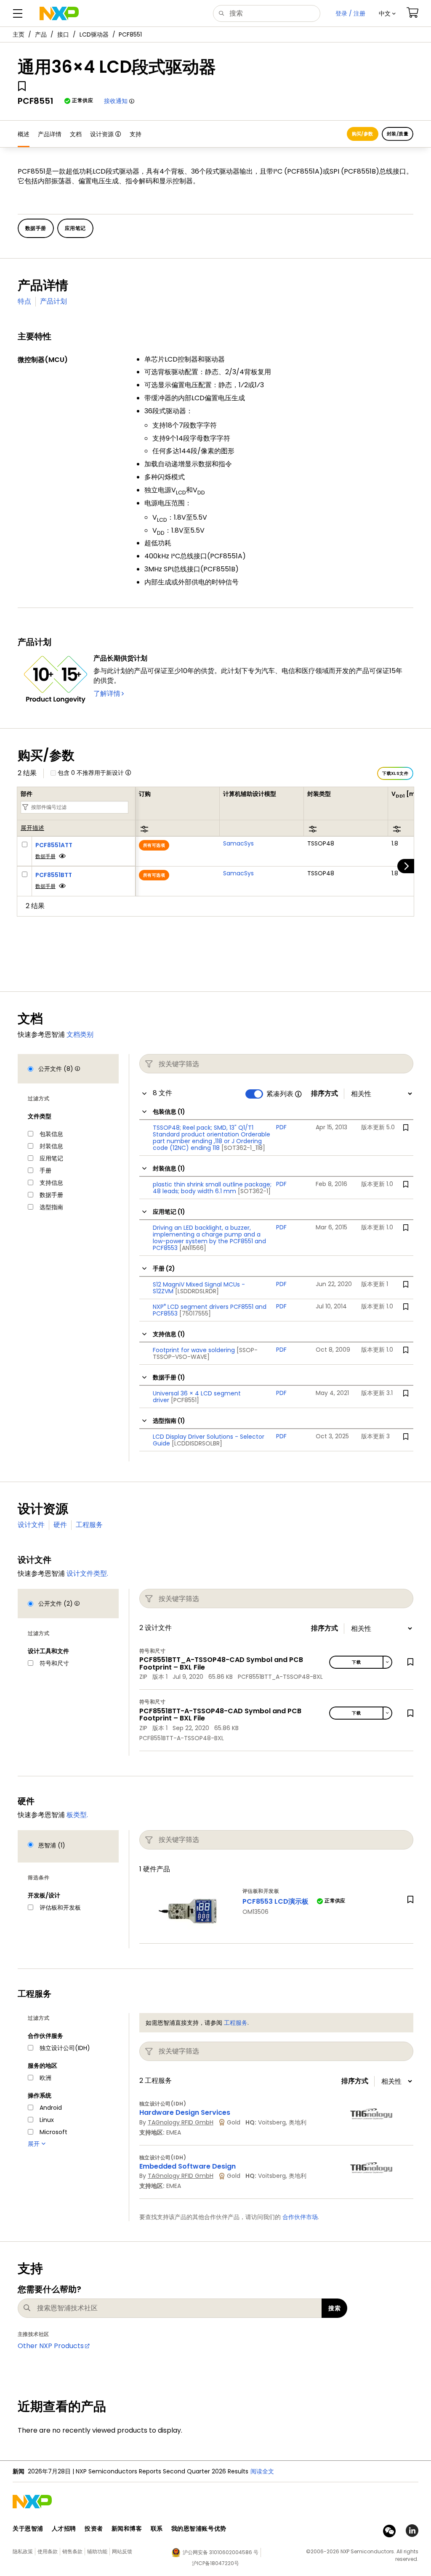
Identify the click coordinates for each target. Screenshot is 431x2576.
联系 (157, 2528)
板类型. (77, 1815)
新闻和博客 (127, 2528)
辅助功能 (97, 2551)
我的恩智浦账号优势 (199, 2528)
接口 (63, 34)
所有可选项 (154, 845)
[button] (387, 13)
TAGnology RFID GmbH (181, 2122)
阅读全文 (262, 2471)
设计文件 (31, 1525)
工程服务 (89, 1525)
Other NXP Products (51, 2346)
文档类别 (80, 1034)
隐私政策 (23, 2551)
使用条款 (48, 2551)
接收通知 (116, 101)
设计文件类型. (87, 1573)
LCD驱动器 (94, 34)
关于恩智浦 (28, 2528)
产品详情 (50, 134)
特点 (24, 301)
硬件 (60, 1525)
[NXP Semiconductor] (59, 13)
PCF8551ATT (54, 845)
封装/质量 (398, 134)
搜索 (334, 2308)
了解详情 (107, 694)
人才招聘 (64, 2528)
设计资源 (102, 134)
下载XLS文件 (395, 773)
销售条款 (72, 2551)
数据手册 (45, 856)
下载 (356, 1662)
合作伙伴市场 (300, 2217)
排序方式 (325, 1094)
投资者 (94, 2528)
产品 (41, 34)
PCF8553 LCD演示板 (275, 1901)
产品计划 (53, 301)
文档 (76, 134)
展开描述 (32, 828)
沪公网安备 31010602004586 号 (221, 2552)
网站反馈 (122, 2551)
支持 (136, 134)
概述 (24, 134)
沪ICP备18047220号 (215, 2563)
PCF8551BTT (54, 875)
